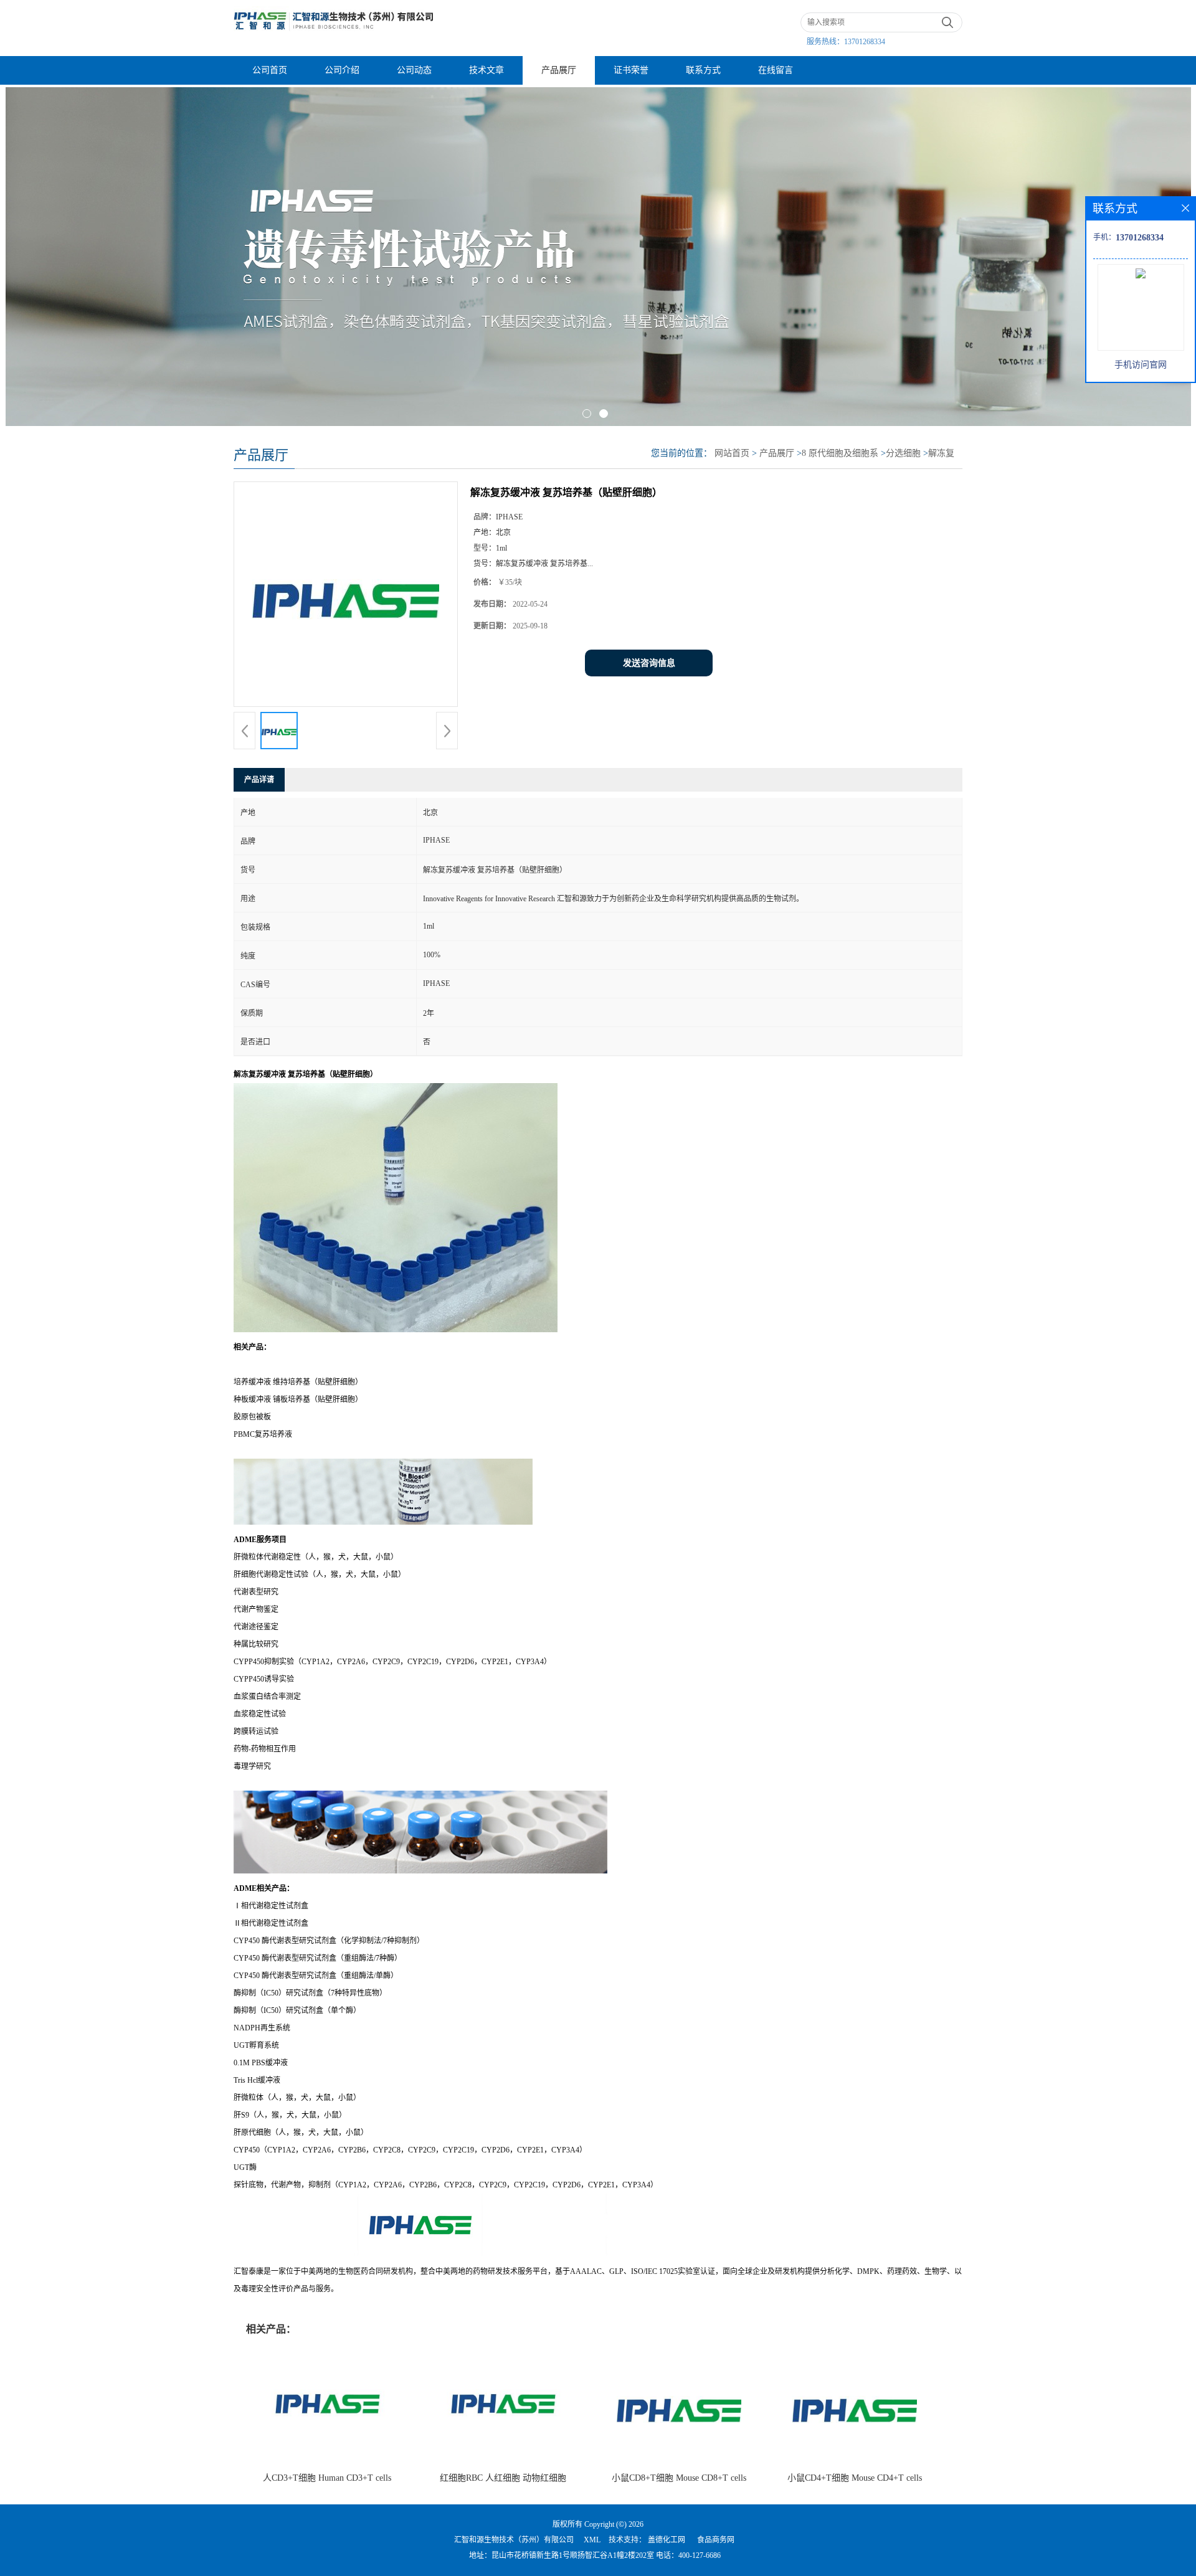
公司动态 (414, 70)
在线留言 (776, 70)
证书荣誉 (631, 70)
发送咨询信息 (649, 663)
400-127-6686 (700, 2555)
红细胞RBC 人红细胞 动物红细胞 (503, 2478)
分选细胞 (903, 453)
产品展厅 (559, 70)
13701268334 (865, 42)
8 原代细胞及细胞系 (840, 453)
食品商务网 (716, 2540)
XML (592, 2540)
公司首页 (270, 70)
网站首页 (732, 453)
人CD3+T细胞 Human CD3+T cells (327, 2478)
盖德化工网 (667, 2540)
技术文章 (486, 70)
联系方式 (703, 70)
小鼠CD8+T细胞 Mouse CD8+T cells (679, 2478)
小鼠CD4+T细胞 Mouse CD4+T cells (855, 2478)
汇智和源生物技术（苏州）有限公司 (514, 2540)
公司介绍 (342, 70)
